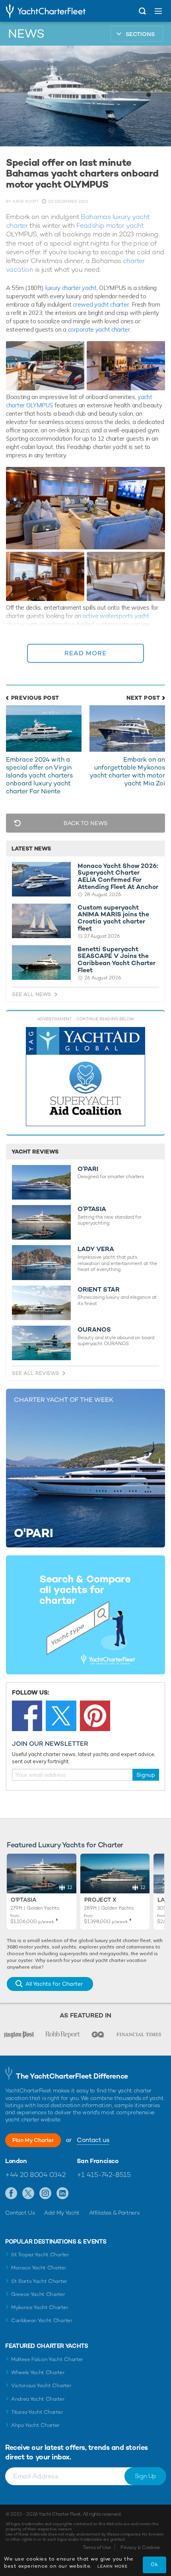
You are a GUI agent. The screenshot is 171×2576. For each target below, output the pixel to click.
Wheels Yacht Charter (38, 2372)
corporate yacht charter (99, 329)
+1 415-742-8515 (104, 2175)
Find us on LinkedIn (63, 2194)
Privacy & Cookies (140, 2547)
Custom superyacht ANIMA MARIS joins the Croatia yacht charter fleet (113, 918)
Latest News (31, 848)
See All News (32, 994)
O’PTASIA (92, 1209)
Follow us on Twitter (28, 2194)
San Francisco (98, 2161)
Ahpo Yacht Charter (35, 2425)
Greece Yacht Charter (38, 2294)
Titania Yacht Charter (37, 2412)
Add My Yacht (62, 2213)
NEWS (26, 34)
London (16, 2161)
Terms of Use (97, 2547)
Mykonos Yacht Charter (40, 2307)
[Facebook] (27, 1716)
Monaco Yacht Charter (39, 2268)
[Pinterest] (95, 1716)
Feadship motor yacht (109, 225)
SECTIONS (140, 34)
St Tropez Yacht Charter (40, 2254)
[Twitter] (61, 1716)
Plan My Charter (33, 2140)
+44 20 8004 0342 (35, 2175)
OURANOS (94, 1330)
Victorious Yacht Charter (41, 2385)
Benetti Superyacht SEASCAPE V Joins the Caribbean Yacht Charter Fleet (117, 960)
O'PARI (88, 1169)
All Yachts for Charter (54, 1984)
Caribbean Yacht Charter (42, 2320)
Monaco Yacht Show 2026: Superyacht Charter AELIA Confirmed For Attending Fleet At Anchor (118, 876)
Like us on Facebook (11, 2194)
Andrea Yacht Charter (38, 2399)
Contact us (93, 2140)
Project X (100, 1900)
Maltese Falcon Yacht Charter (47, 2359)
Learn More (113, 2566)
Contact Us (20, 2213)
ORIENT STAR (99, 1290)
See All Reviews (36, 1373)
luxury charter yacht (71, 288)
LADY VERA (96, 1249)
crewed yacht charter (101, 304)
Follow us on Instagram (46, 2194)
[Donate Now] (85, 1077)
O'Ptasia (23, 1900)
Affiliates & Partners (114, 2213)
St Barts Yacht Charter (39, 2281)
